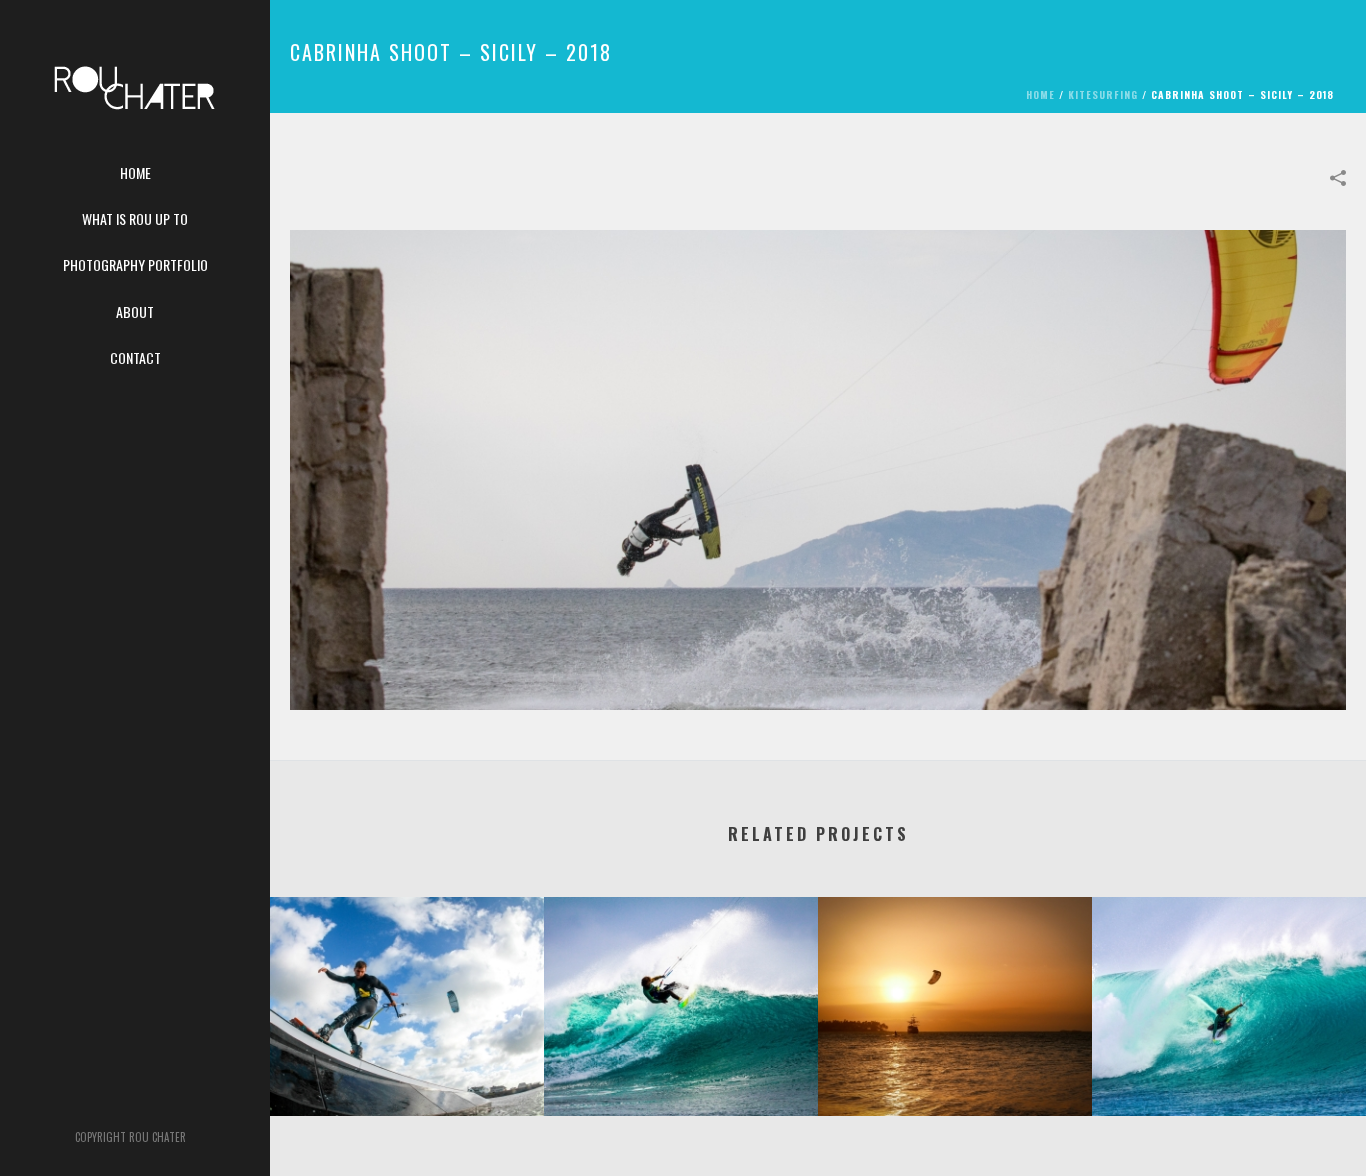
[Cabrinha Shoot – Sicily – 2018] (818, 467)
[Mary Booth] (955, 976)
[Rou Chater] (135, 100)
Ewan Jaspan (407, 1063)
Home (1040, 94)
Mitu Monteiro (681, 1063)
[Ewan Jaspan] (407, 976)
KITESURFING (1103, 94)
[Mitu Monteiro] (681, 976)
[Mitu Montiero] (1229, 976)
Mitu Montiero (1229, 1063)
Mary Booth (955, 1063)
